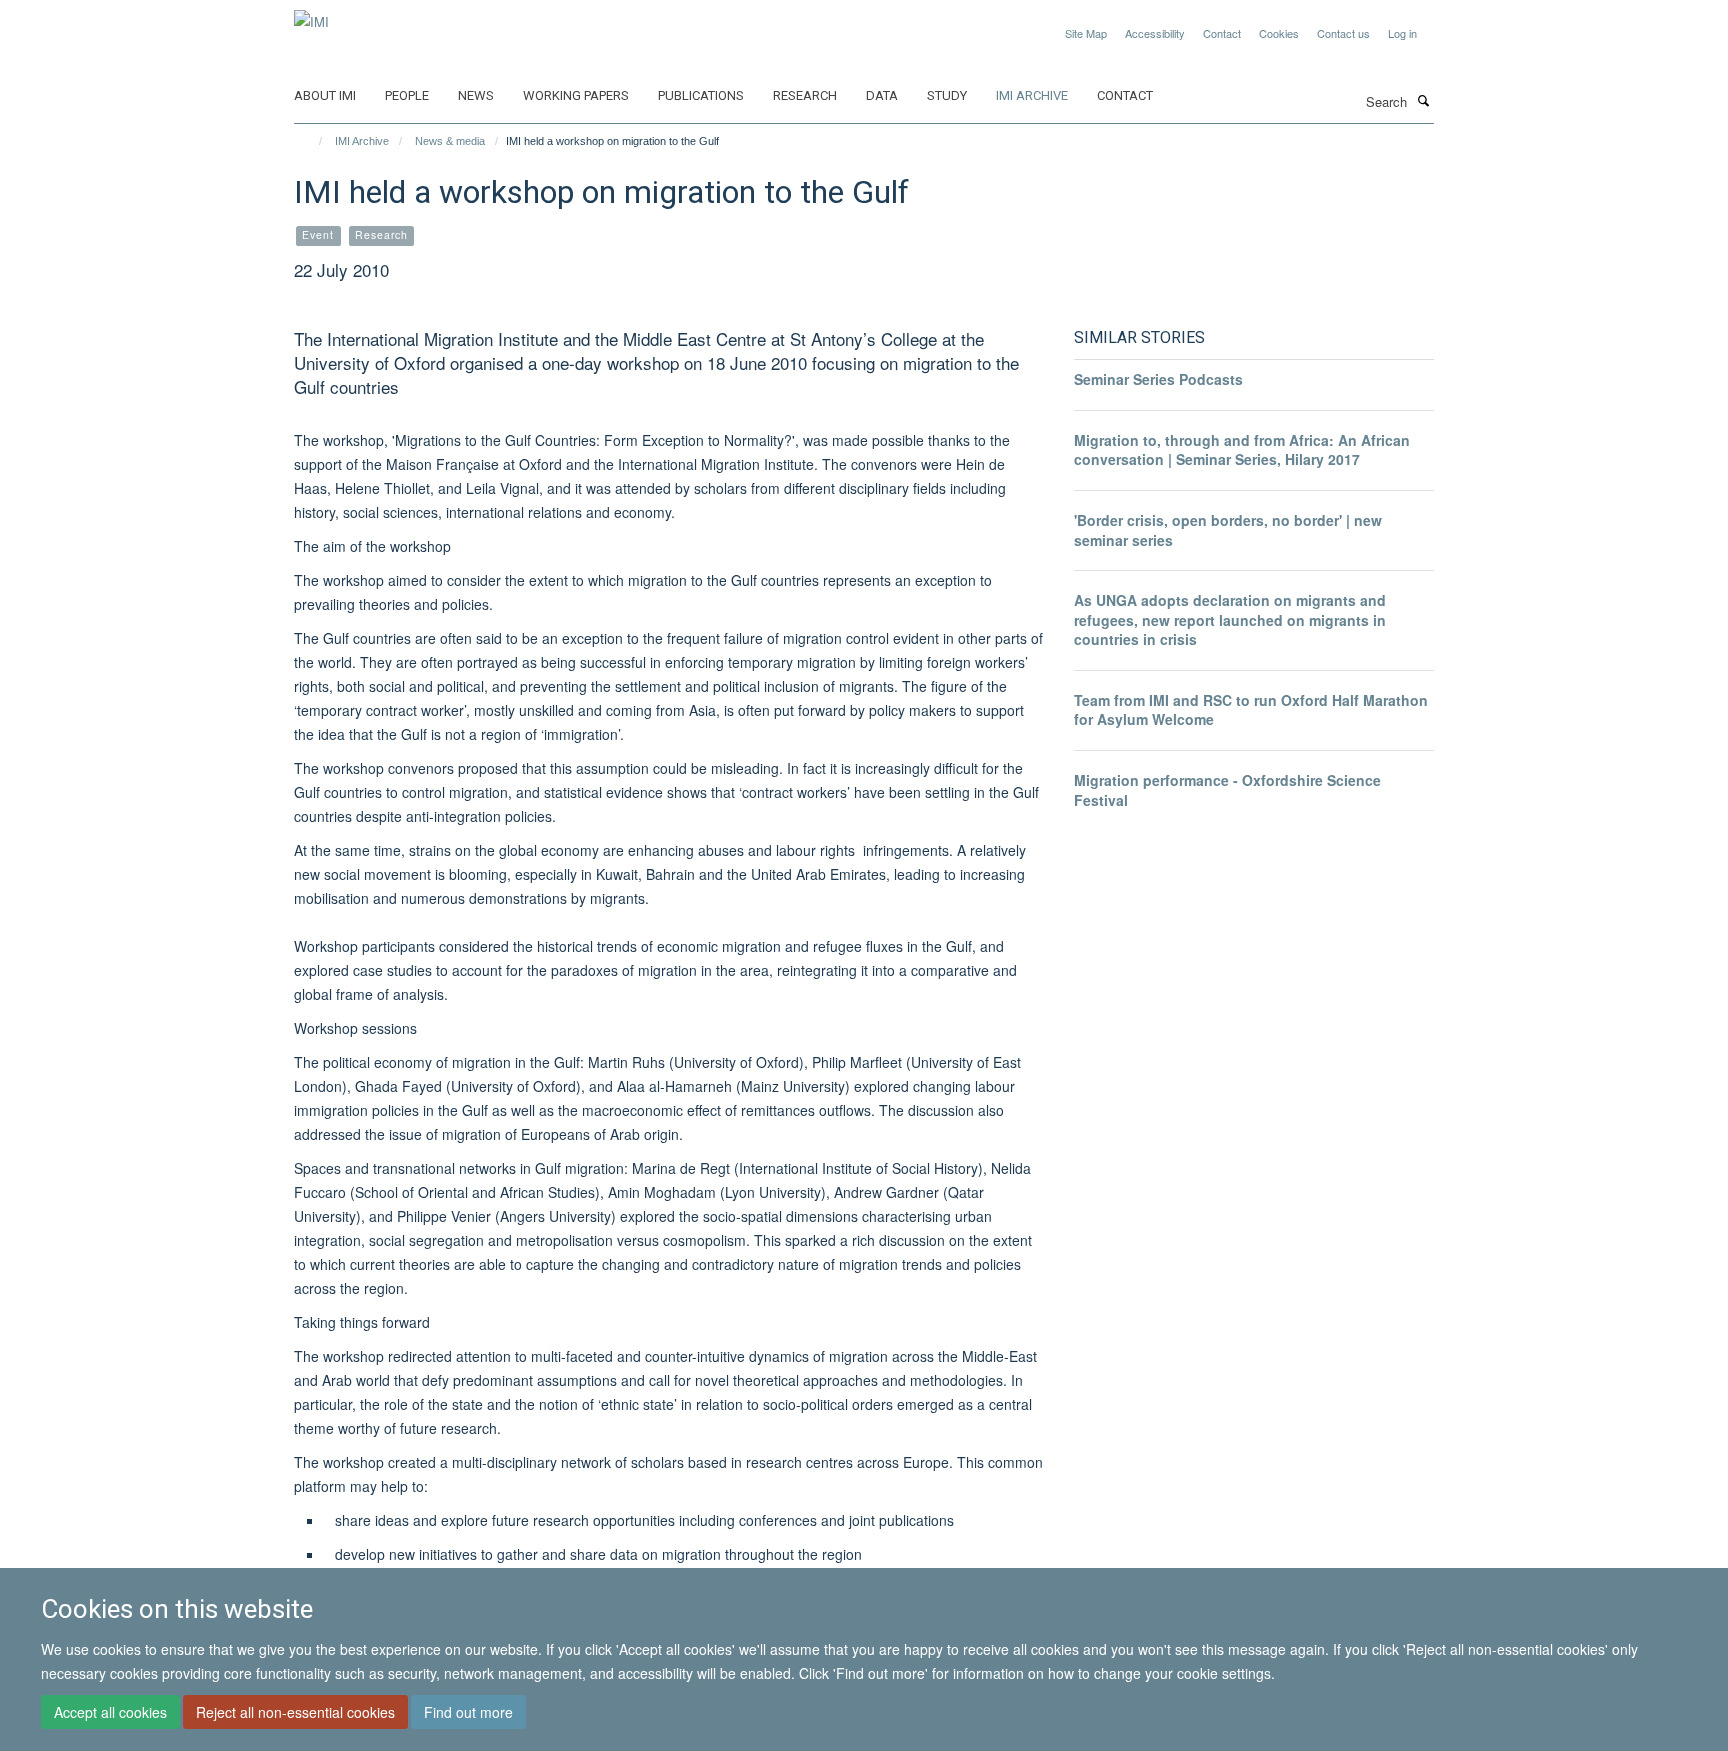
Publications (701, 95)
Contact (1222, 33)
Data (882, 95)
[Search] (1423, 100)
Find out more (468, 1712)
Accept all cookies (110, 1712)
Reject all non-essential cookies (295, 1712)
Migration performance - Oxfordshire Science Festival (1227, 790)
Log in (1402, 33)
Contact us (1343, 33)
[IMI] (311, 14)
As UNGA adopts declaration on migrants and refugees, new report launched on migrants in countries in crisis (1230, 619)
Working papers (576, 95)
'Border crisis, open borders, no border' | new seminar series (1228, 530)
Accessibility (1155, 33)
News (476, 95)
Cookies (1279, 33)
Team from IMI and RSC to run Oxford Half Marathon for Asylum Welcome (1251, 710)
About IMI (325, 95)
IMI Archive (1032, 95)
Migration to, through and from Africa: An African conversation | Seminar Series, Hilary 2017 (1242, 450)
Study (947, 95)
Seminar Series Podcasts (1158, 379)
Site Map (1086, 33)
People (407, 95)
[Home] (311, 141)
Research (805, 95)
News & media (450, 141)
